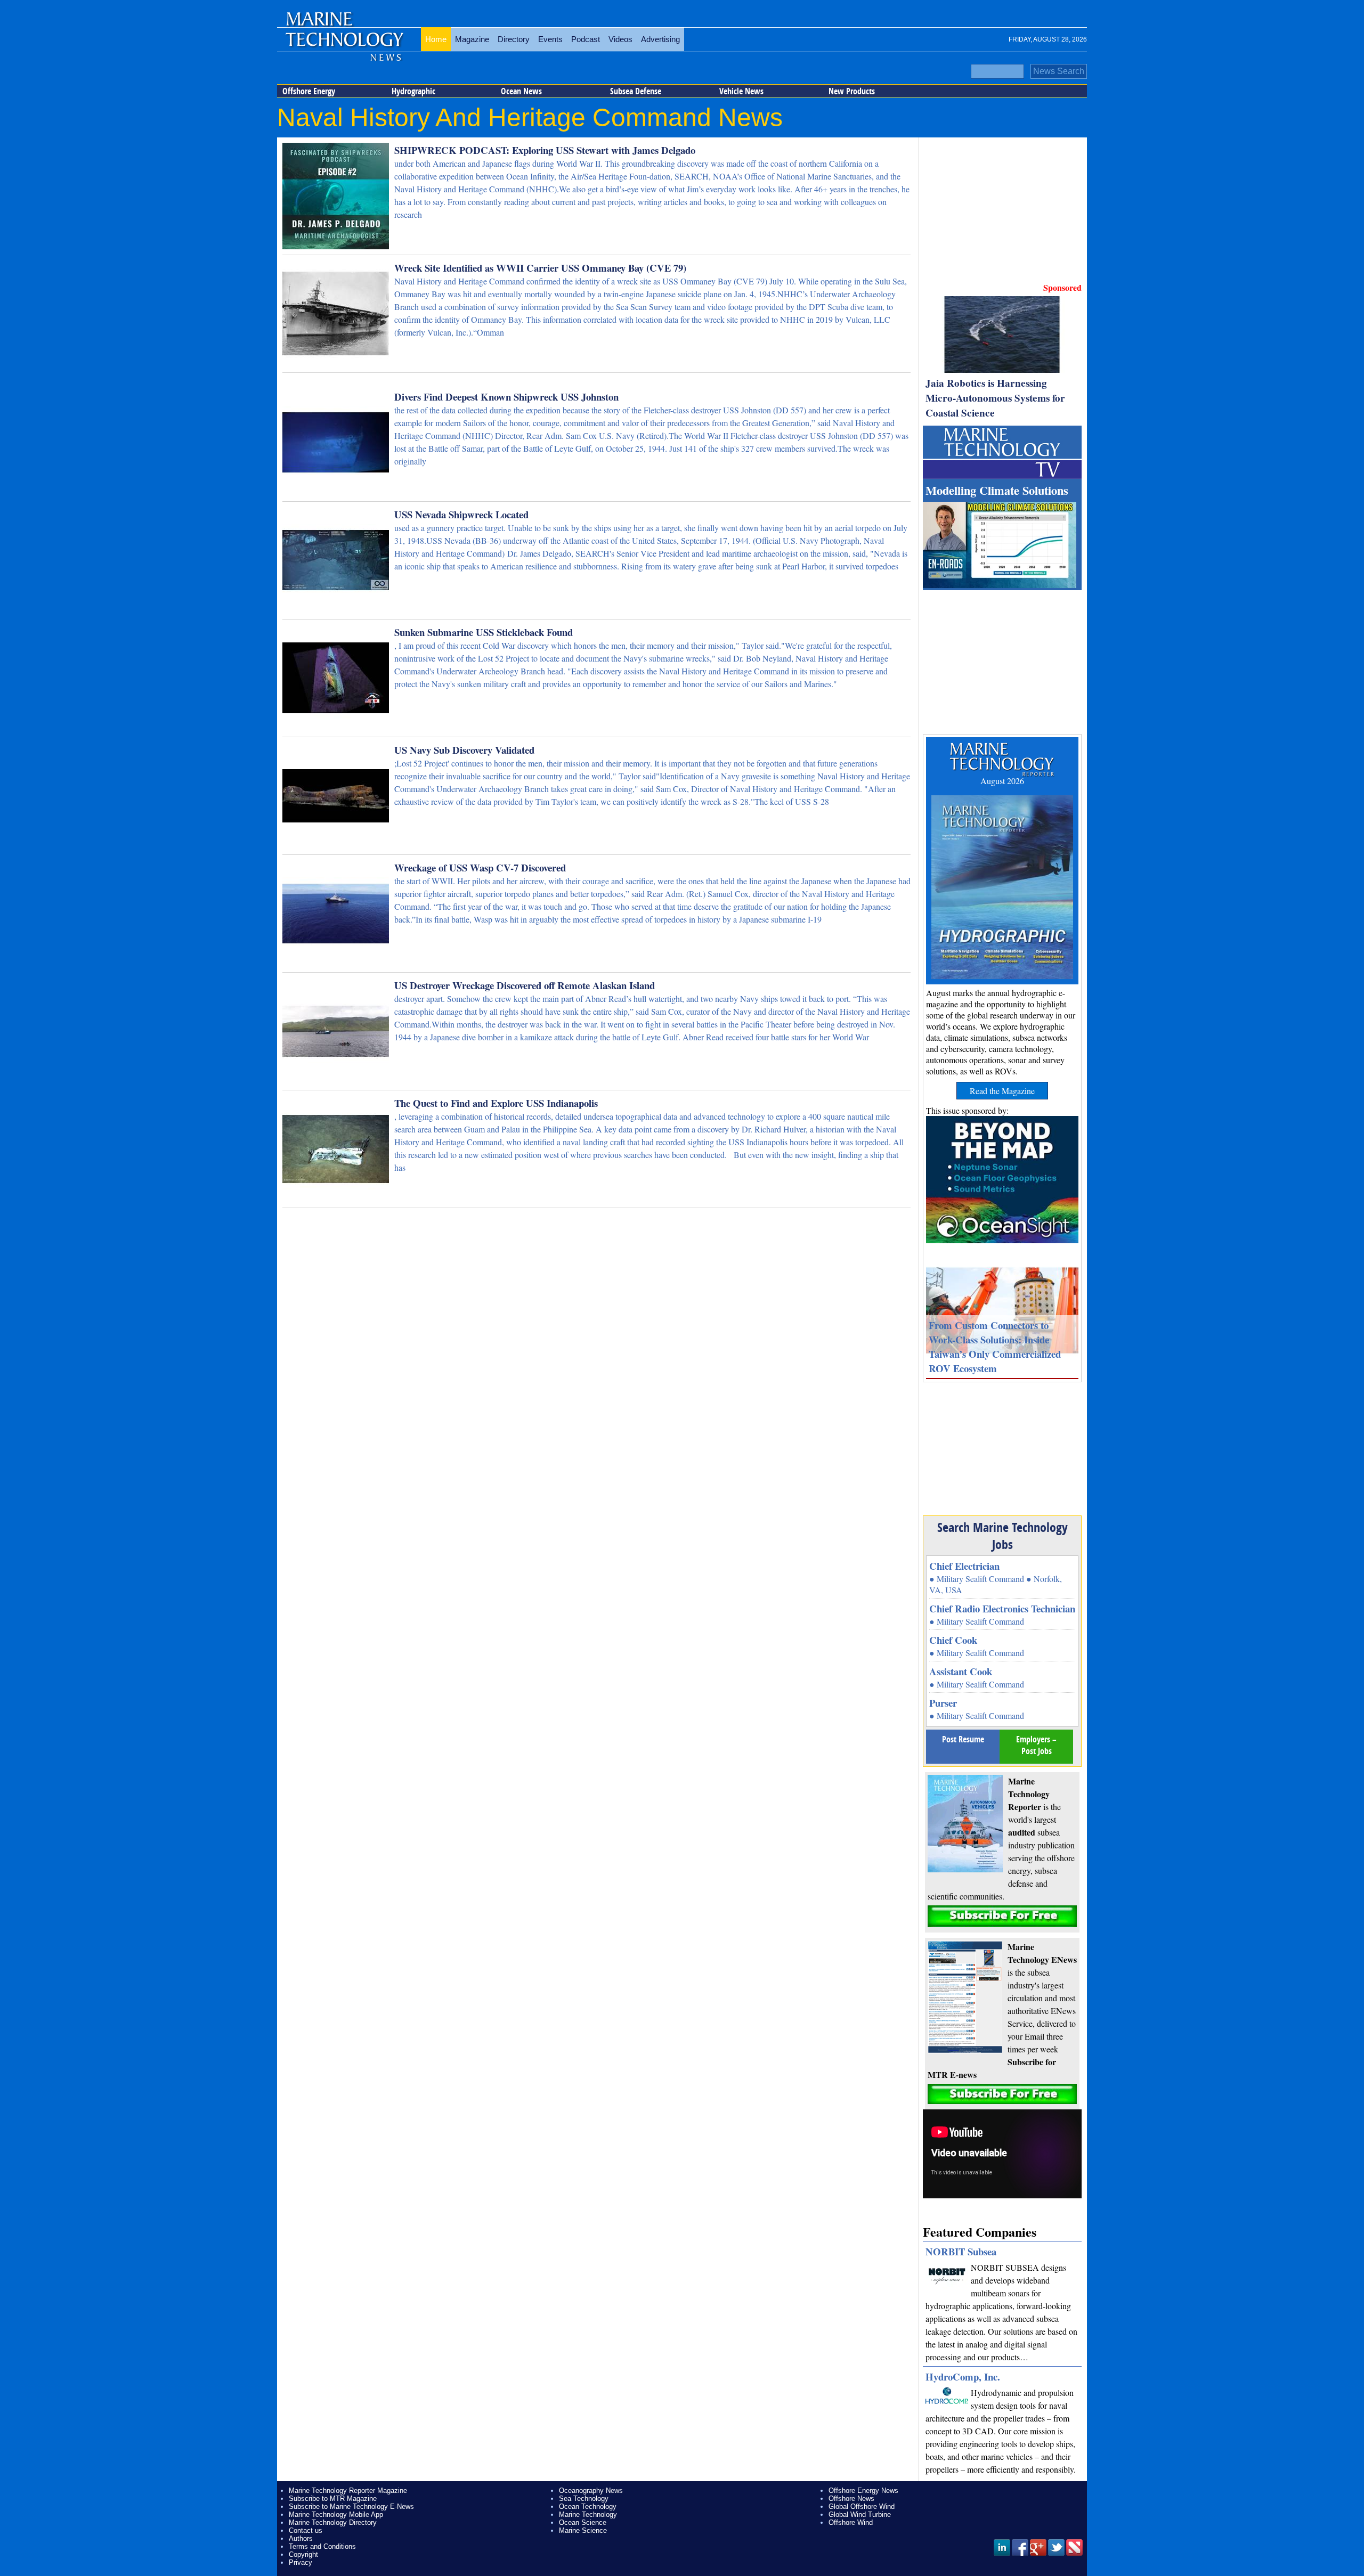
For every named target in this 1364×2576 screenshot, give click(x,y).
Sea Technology (584, 2498)
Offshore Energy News (863, 2491)
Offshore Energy (309, 91)
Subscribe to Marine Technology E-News (351, 2506)
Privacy (301, 2562)
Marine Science (583, 2530)
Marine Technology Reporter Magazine (348, 2491)
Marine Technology (588, 2514)
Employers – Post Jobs (1036, 1745)
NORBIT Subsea (961, 2251)
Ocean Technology (588, 2506)
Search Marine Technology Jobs (1002, 1536)
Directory (514, 39)
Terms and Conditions (322, 2546)
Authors (301, 2538)
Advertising (660, 39)
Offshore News (851, 2498)
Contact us (306, 2530)
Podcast (586, 39)
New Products (852, 91)
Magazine (472, 39)
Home (436, 39)
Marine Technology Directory (333, 2522)
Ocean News (521, 91)
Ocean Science (583, 2522)
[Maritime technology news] (344, 40)
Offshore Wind (851, 2522)
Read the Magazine (1002, 1091)
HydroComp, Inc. (963, 2377)
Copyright (303, 2554)
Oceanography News (591, 2491)
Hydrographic (413, 91)
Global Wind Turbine (860, 2514)
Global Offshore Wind (862, 2506)
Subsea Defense (636, 91)
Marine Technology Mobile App (336, 2514)
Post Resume (963, 1739)
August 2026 (1002, 781)
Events (550, 39)
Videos (620, 39)
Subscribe (1002, 1916)
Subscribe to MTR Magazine (333, 2498)
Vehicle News (741, 91)
